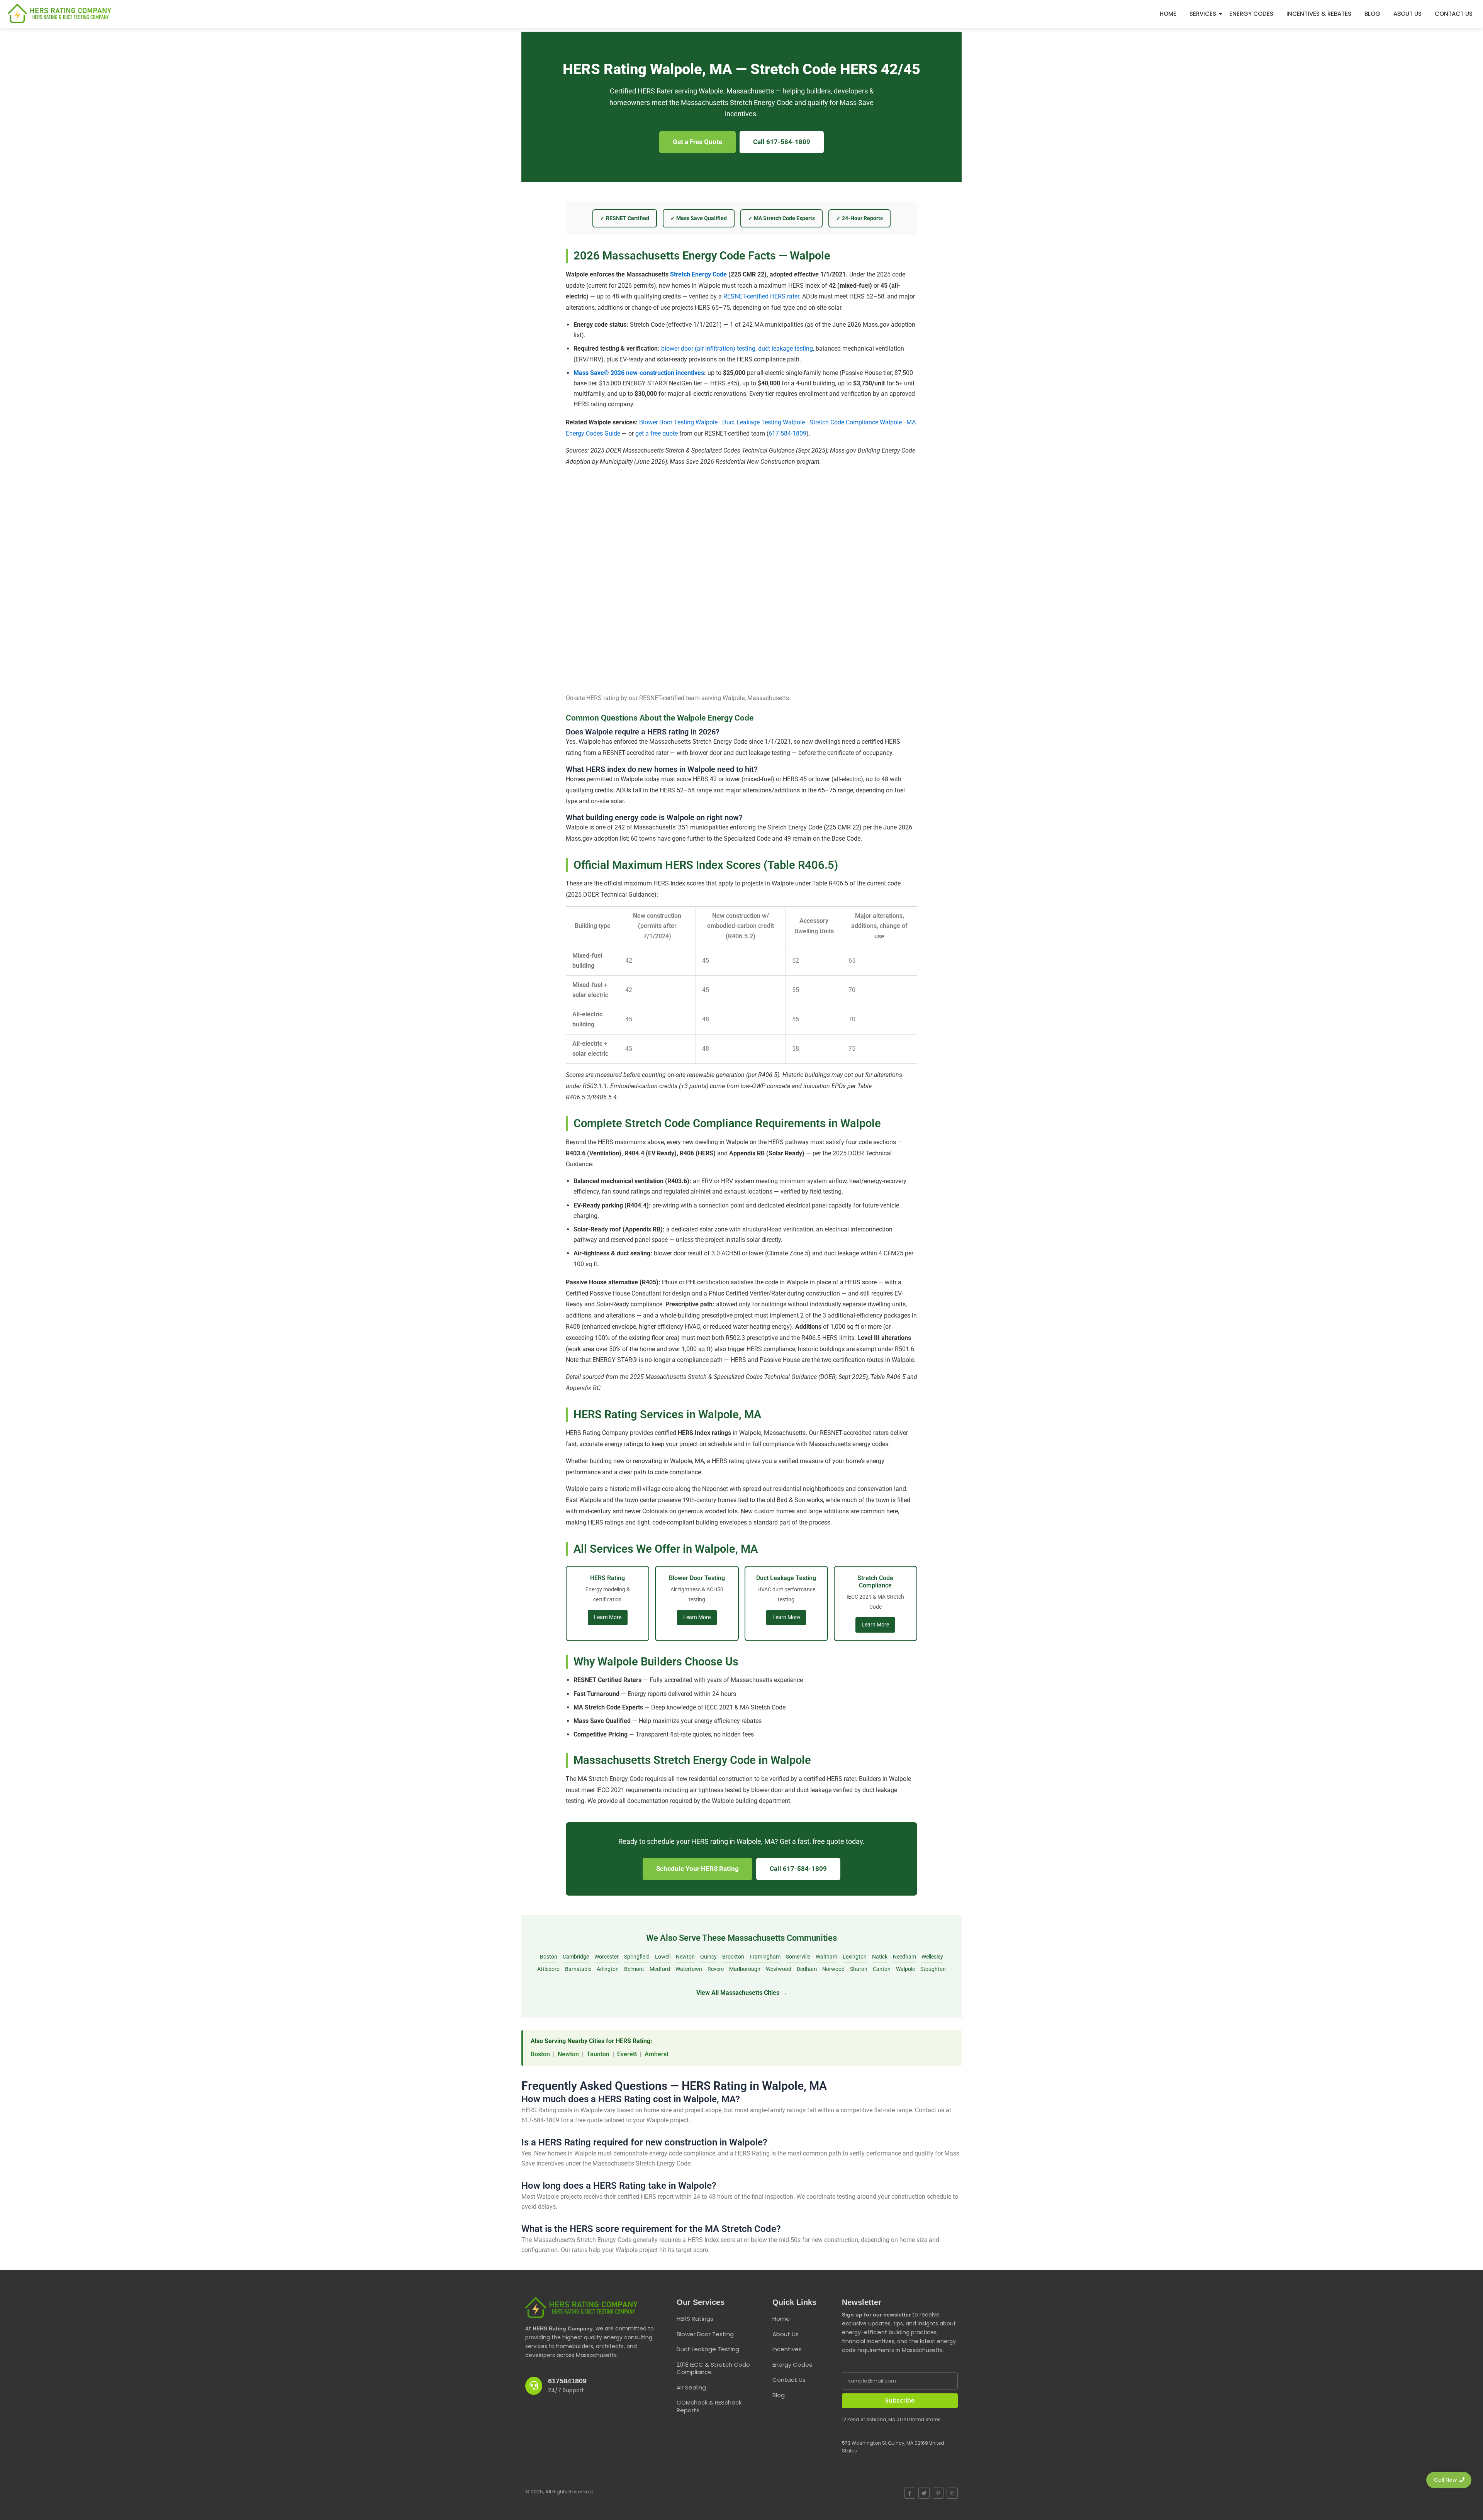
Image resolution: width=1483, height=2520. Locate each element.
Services (1203, 14)
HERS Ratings (695, 2319)
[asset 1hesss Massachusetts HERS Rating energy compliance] (59, 14)
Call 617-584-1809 (782, 142)
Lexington (855, 1957)
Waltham (826, 1957)
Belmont (634, 1969)
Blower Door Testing (705, 2334)
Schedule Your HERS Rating (697, 1869)
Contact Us (1454, 14)
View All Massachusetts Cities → (742, 1993)
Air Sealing (691, 2387)
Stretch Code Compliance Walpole (856, 422)
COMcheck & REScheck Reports (709, 2406)
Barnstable (578, 1969)
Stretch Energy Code (698, 274)
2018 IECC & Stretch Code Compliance (713, 2368)
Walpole (905, 1969)
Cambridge (576, 1957)
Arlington (608, 1969)
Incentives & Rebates (1319, 14)
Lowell (663, 1957)
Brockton (733, 1957)
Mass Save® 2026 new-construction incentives (639, 373)
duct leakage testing (786, 348)
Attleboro (548, 1969)
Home (1168, 14)
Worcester (607, 1957)
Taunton (598, 2054)
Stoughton (933, 1969)
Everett (627, 2054)
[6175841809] (534, 2386)
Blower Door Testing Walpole (678, 422)
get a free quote (657, 433)
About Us (1407, 14)
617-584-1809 (787, 433)
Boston (549, 1957)
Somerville (798, 1957)
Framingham (765, 1957)
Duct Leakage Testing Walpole (764, 422)
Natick (880, 1957)
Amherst (657, 2054)
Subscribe (900, 2400)
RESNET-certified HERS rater (761, 296)
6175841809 (567, 2381)
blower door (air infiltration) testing (708, 348)
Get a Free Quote (697, 142)
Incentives (787, 2349)
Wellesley (932, 1957)
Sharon (859, 1969)
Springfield (637, 1957)
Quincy (708, 1957)
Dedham (807, 1969)
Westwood (779, 1969)
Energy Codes (1251, 14)
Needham (904, 1957)
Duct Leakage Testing (708, 2349)
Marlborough (745, 1969)
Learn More (608, 1617)
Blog (1372, 14)
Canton (882, 1969)
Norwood (833, 1969)
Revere (716, 1969)
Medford (660, 1969)
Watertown (689, 1969)
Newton (685, 1957)
